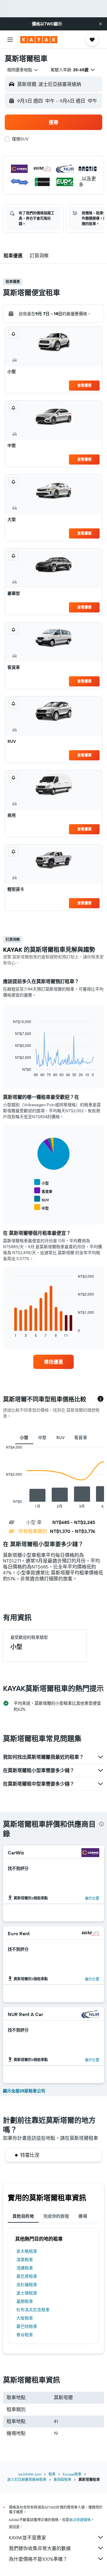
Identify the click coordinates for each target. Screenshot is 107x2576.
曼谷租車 (25, 2335)
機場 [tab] (83, 2216)
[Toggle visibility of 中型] (41, 1207)
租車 (52, 2474)
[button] (100, 24)
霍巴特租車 (27, 2326)
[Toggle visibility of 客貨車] (43, 1191)
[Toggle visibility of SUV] (42, 1199)
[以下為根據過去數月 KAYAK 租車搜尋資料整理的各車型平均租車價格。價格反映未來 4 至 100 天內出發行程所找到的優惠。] (100, 1399)
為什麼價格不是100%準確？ (38, 2559)
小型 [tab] (24, 1438)
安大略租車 (27, 2251)
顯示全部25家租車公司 (24, 2091)
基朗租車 (25, 2301)
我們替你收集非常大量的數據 (40, 2548)
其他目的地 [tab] (23, 2216)
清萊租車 (25, 2260)
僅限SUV (20, 139)
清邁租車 (25, 2268)
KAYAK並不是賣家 (27, 2538)
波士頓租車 (27, 2293)
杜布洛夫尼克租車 (33, 2310)
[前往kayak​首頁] (39, 40)
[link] (53, 1362)
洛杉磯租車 (27, 2285)
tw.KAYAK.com (30, 2474)
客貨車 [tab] (81, 1438)
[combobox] (23, 70)
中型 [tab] (42, 1438)
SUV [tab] (60, 1438)
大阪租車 (25, 2318)
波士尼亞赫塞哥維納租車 (27, 2480)
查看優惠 (84, 385)
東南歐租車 (62, 2480)
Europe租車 (72, 2474)
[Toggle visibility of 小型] (41, 1182)
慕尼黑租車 (27, 2276)
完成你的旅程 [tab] (56, 2216)
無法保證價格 (80, 2520)
